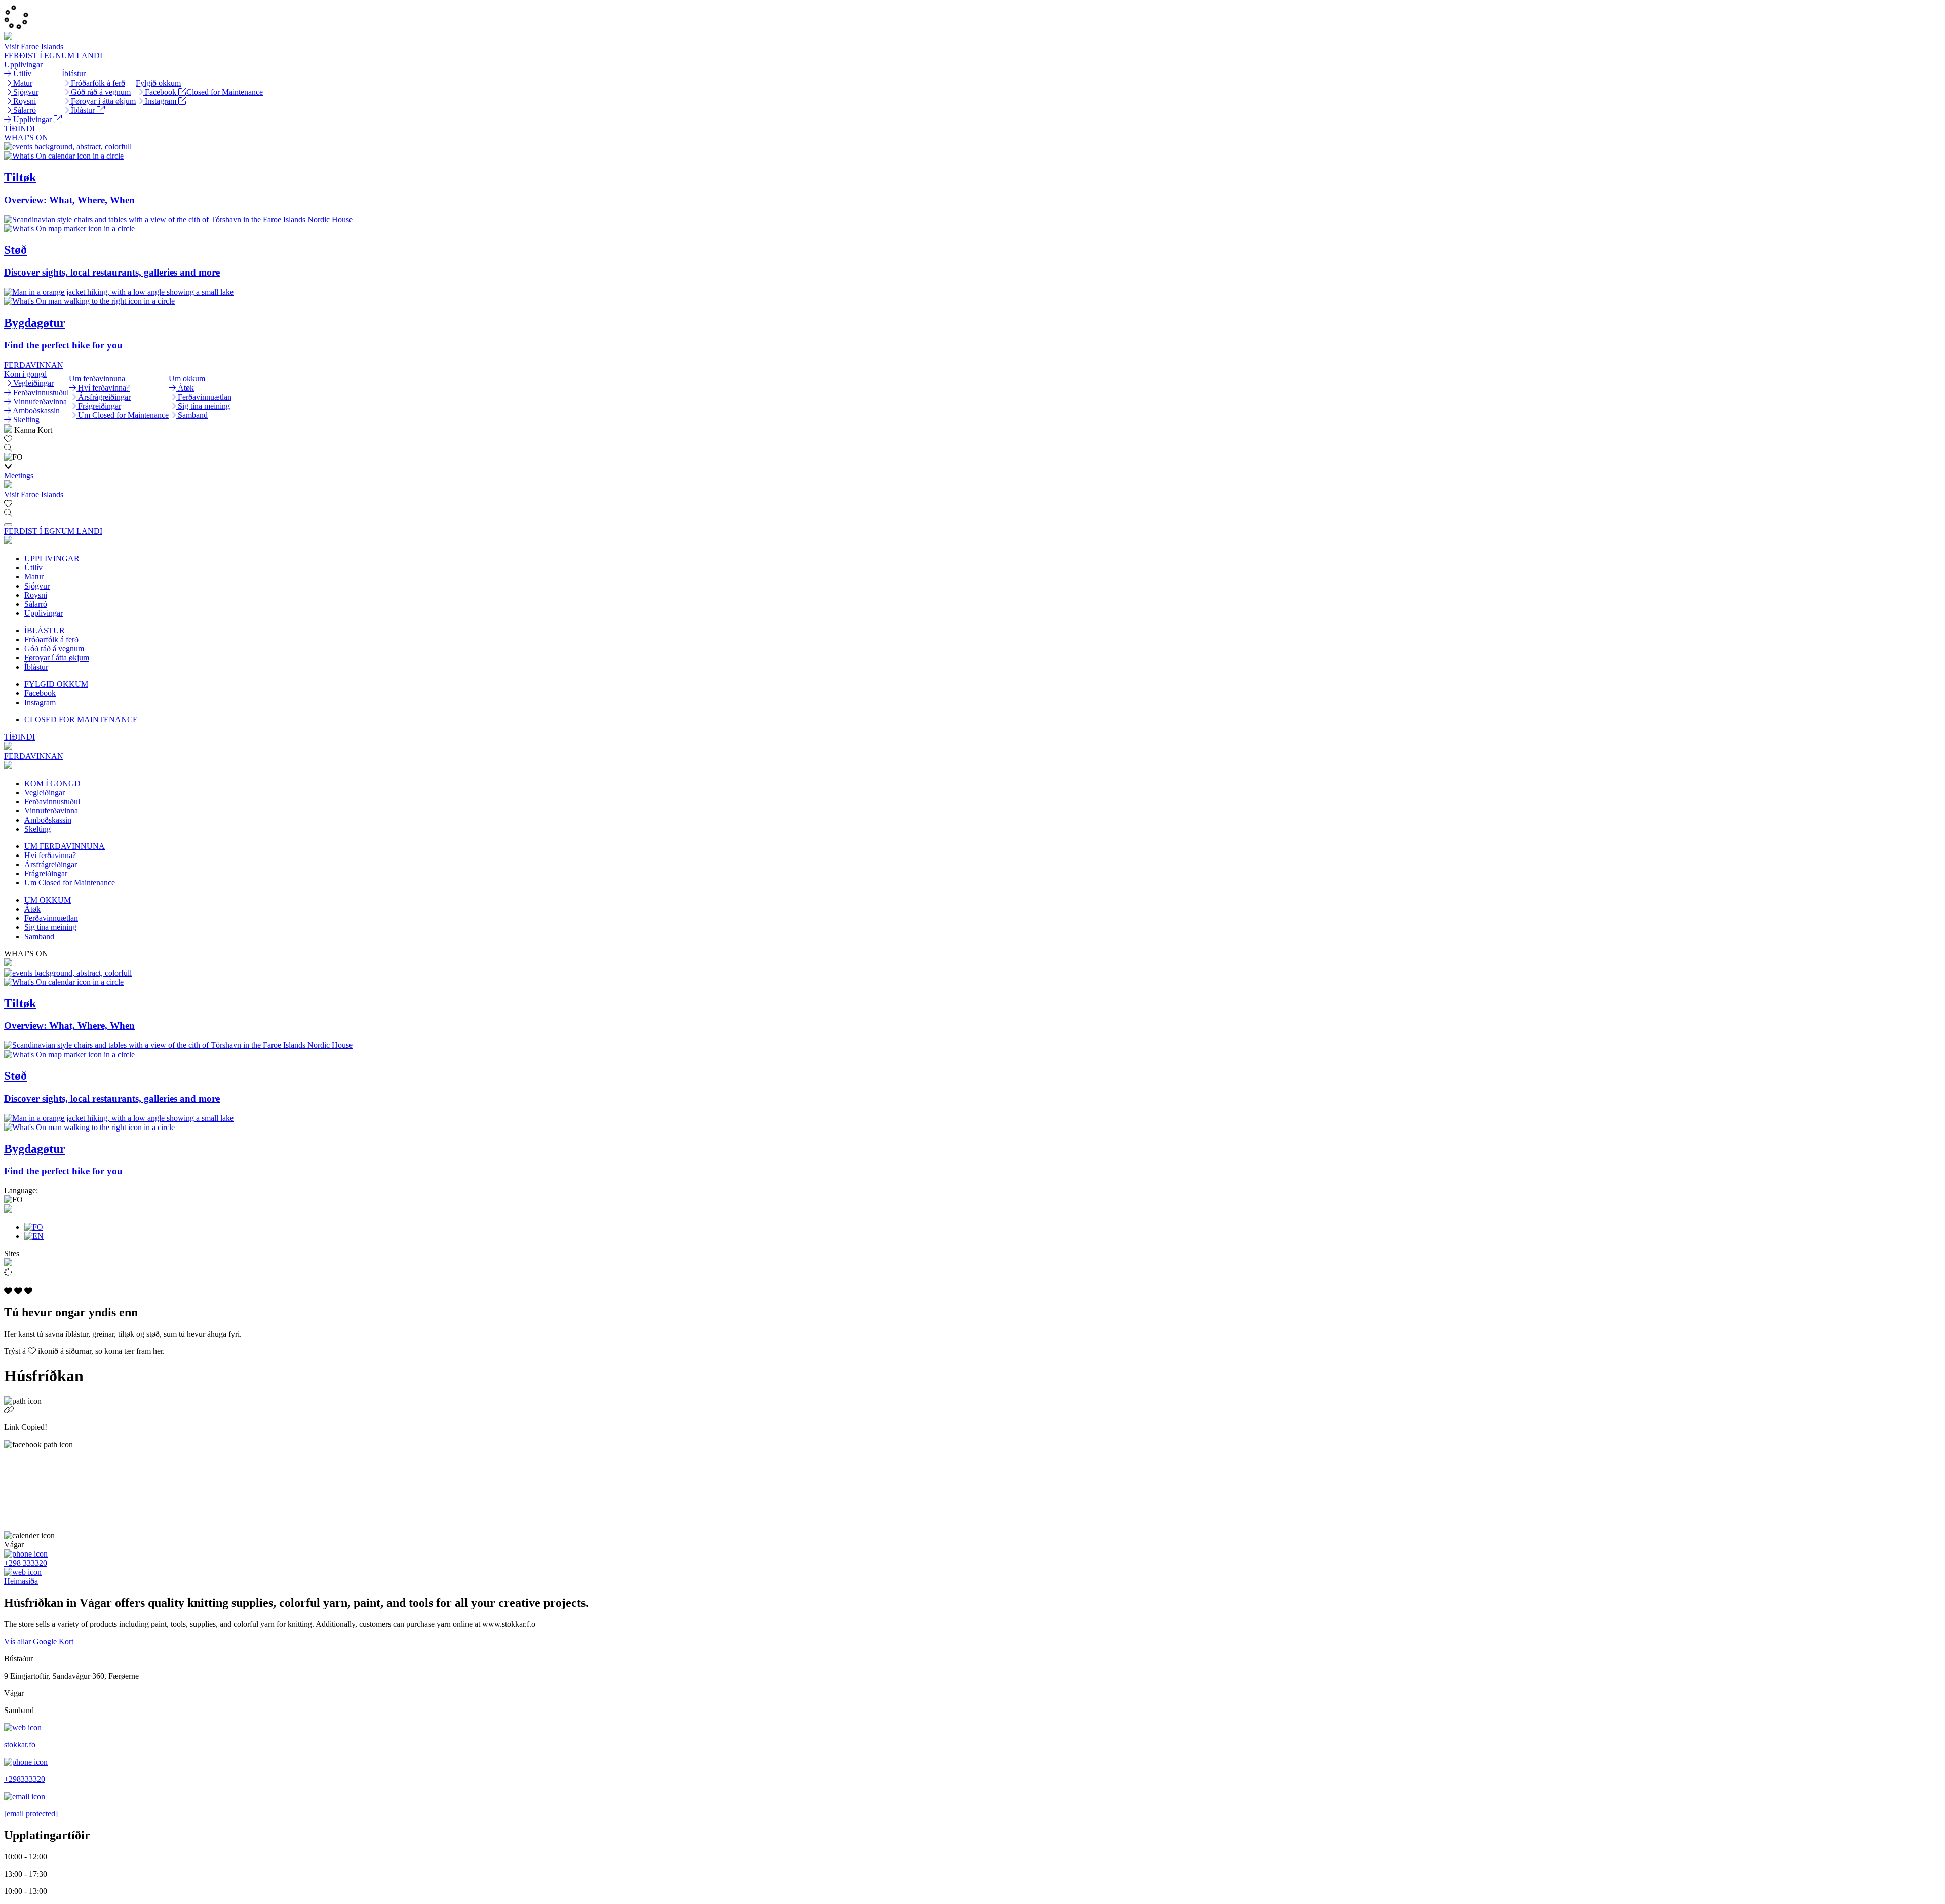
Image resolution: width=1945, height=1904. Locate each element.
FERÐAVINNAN (34, 365)
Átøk (32, 909)
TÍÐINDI (20, 128)
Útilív (33, 568)
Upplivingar (44, 613)
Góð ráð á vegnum (54, 649)
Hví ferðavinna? (50, 855)
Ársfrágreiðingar (51, 864)
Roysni (36, 595)
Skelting (37, 829)
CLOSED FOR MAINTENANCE (81, 720)
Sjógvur (37, 586)
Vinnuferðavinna (51, 811)
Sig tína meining (50, 927)
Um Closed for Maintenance (70, 883)
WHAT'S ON (26, 138)
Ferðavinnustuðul (52, 802)
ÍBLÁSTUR (45, 630)
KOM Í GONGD (52, 783)
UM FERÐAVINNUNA (65, 846)
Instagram (40, 702)
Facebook (40, 693)
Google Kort (53, 1641)
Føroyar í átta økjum (57, 658)
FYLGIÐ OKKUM (56, 684)
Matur (34, 577)
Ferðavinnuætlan (51, 918)
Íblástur (36, 667)
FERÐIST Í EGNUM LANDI (53, 55)
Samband (39, 936)
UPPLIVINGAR (52, 558)
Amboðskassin (48, 820)
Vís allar (17, 1641)
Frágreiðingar (46, 873)
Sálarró (36, 604)
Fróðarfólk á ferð (51, 639)
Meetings (19, 475)
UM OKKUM (48, 900)
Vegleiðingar (45, 792)
